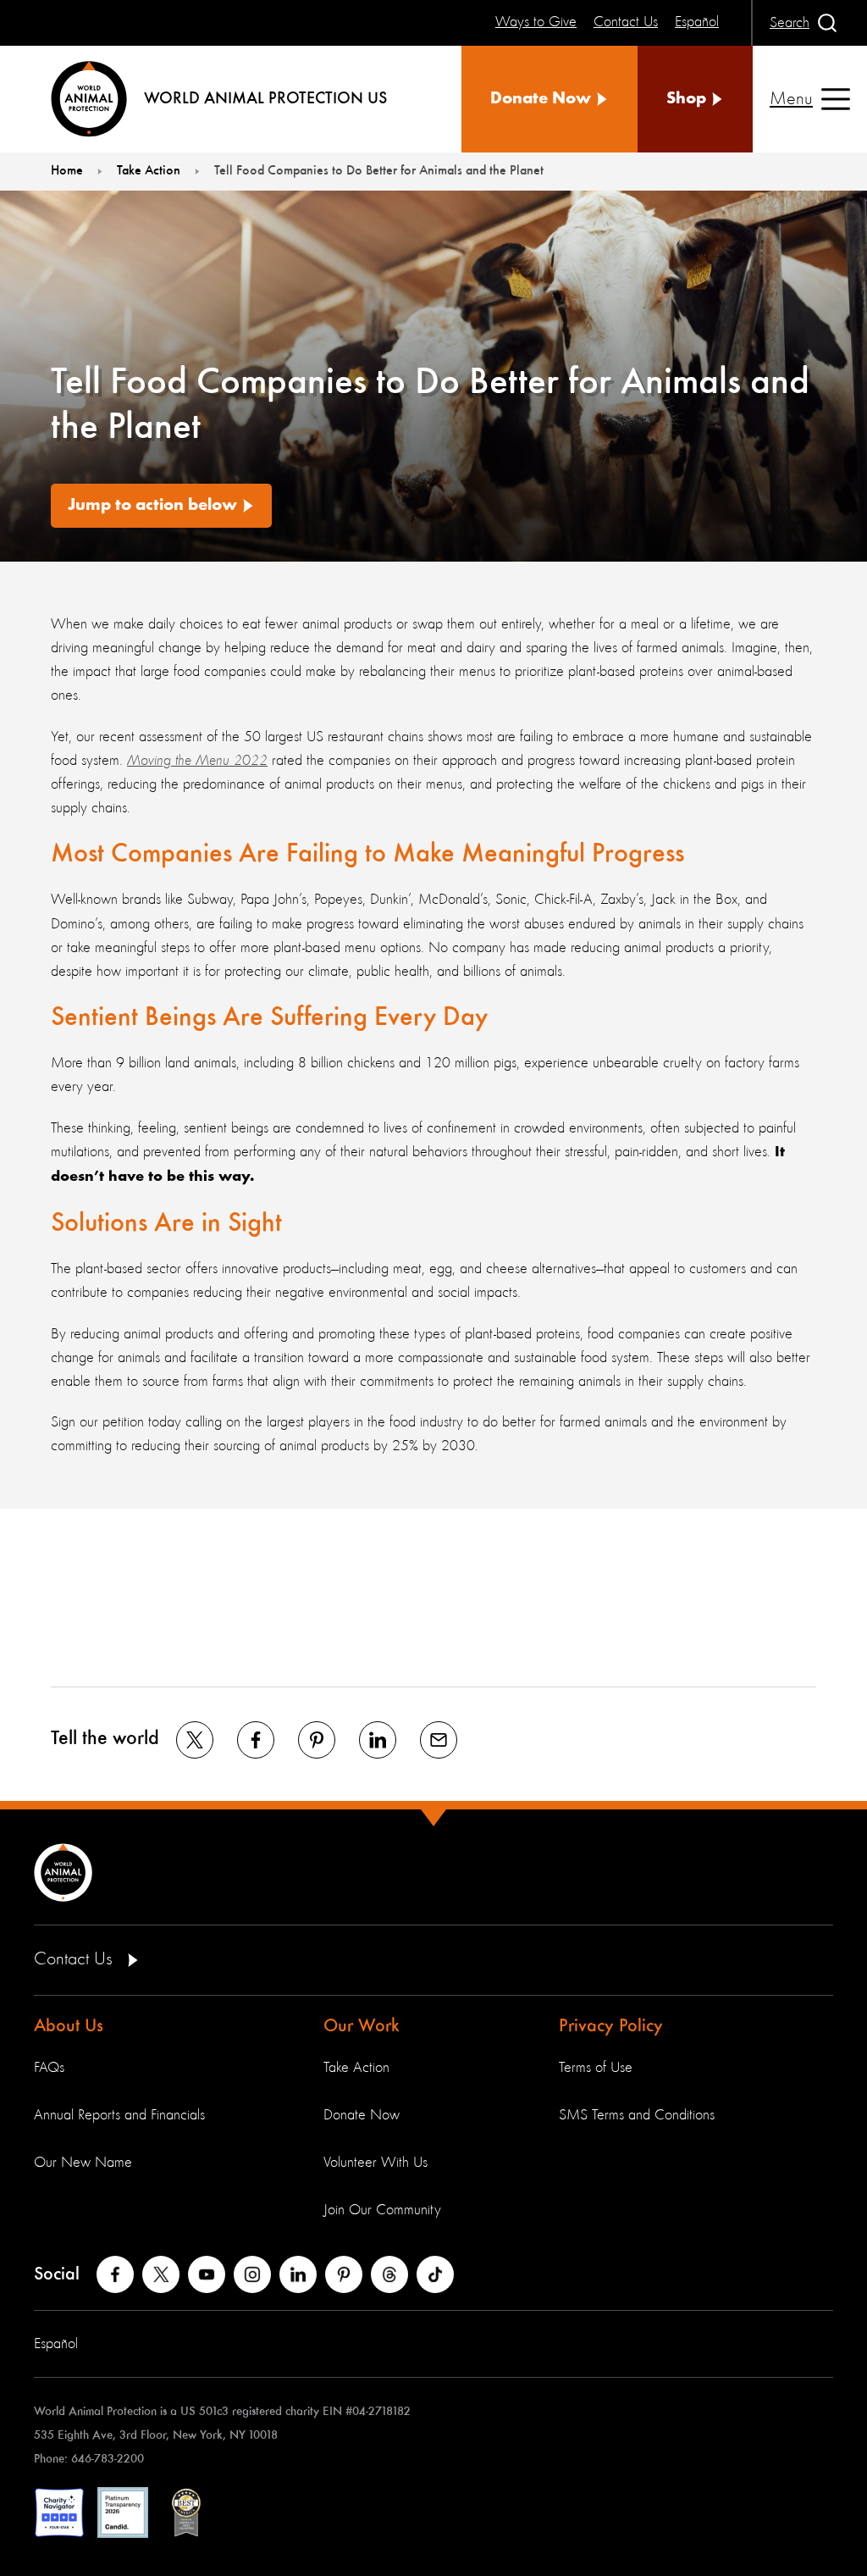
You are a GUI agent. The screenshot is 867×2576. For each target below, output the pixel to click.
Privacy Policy (611, 2026)
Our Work (362, 2026)
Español (56, 2344)
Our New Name (83, 2163)
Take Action (356, 2068)
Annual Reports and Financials (119, 2115)
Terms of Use (596, 2068)
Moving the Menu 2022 (197, 761)
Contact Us (76, 1959)
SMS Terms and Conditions (637, 2115)
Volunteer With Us (376, 2163)
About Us (69, 2026)
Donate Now (362, 2115)
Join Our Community (382, 2210)
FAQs (49, 2068)
